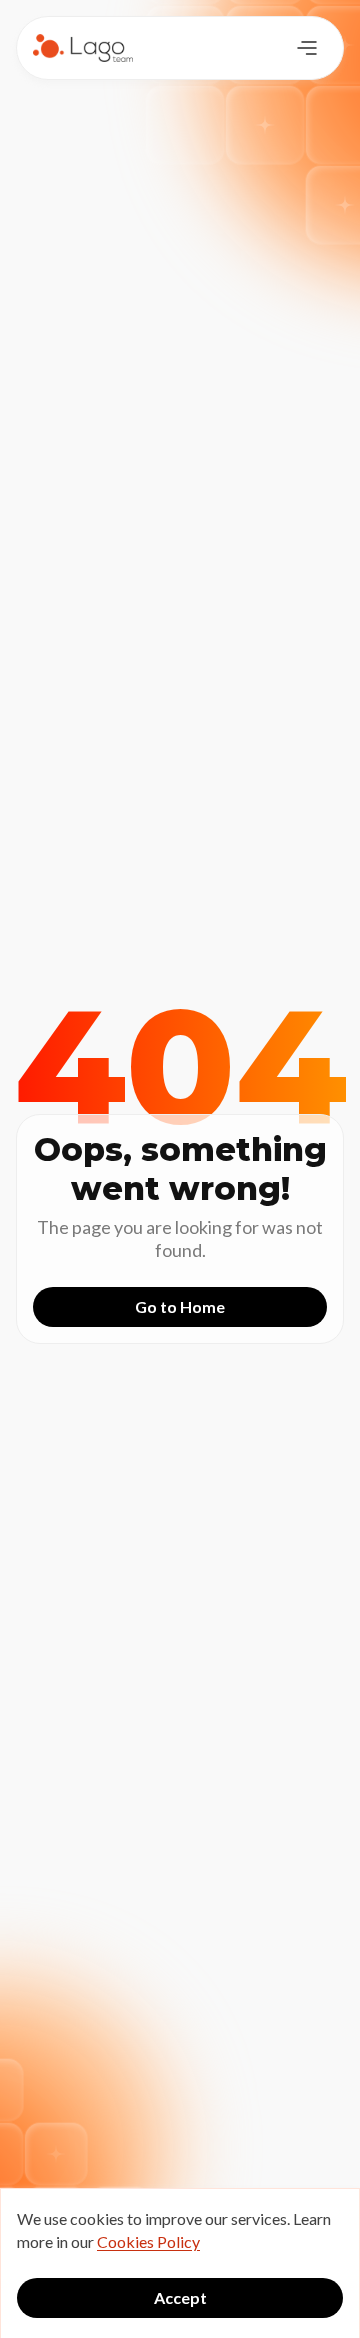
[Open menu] (307, 48)
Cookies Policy (148, 2241)
